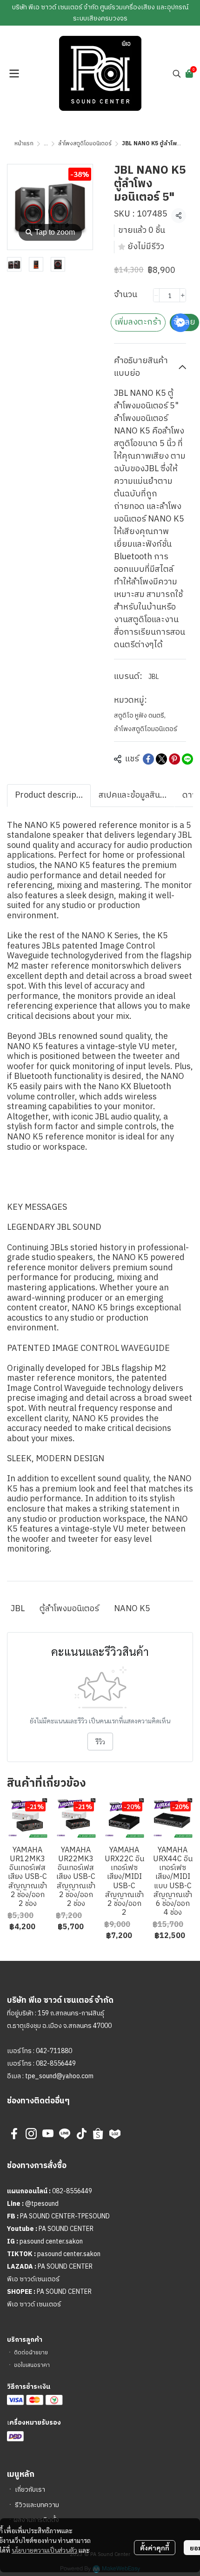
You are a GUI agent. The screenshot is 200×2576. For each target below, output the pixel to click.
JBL (154, 677)
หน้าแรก (24, 144)
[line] (65, 2134)
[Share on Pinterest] (174, 759)
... (46, 144)
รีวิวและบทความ (37, 2505)
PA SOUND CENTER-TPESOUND (65, 2216)
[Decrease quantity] (156, 295)
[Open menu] (14, 74)
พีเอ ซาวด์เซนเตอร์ (33, 2279)
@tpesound (42, 2204)
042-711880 (54, 2051)
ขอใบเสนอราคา (32, 2365)
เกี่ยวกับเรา (30, 2490)
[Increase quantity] (183, 295)
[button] (177, 74)
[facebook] (14, 2134)
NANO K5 (132, 1609)
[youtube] (48, 2134)
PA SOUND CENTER (66, 2229)
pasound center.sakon (51, 2241)
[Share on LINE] (187, 759)
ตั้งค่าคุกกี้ (155, 2548)
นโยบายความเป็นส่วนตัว (44, 2550)
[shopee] (98, 2134)
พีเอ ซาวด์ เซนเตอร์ (34, 2304)
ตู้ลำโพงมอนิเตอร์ (69, 1609)
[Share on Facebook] (148, 759)
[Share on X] (161, 759)
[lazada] (115, 2134)
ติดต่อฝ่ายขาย (31, 2353)
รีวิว (100, 1742)
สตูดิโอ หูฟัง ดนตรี (140, 715)
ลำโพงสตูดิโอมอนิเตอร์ (85, 144)
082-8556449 (56, 2064)
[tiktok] (81, 2134)
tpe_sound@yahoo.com (59, 2076)
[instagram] (31, 2134)
